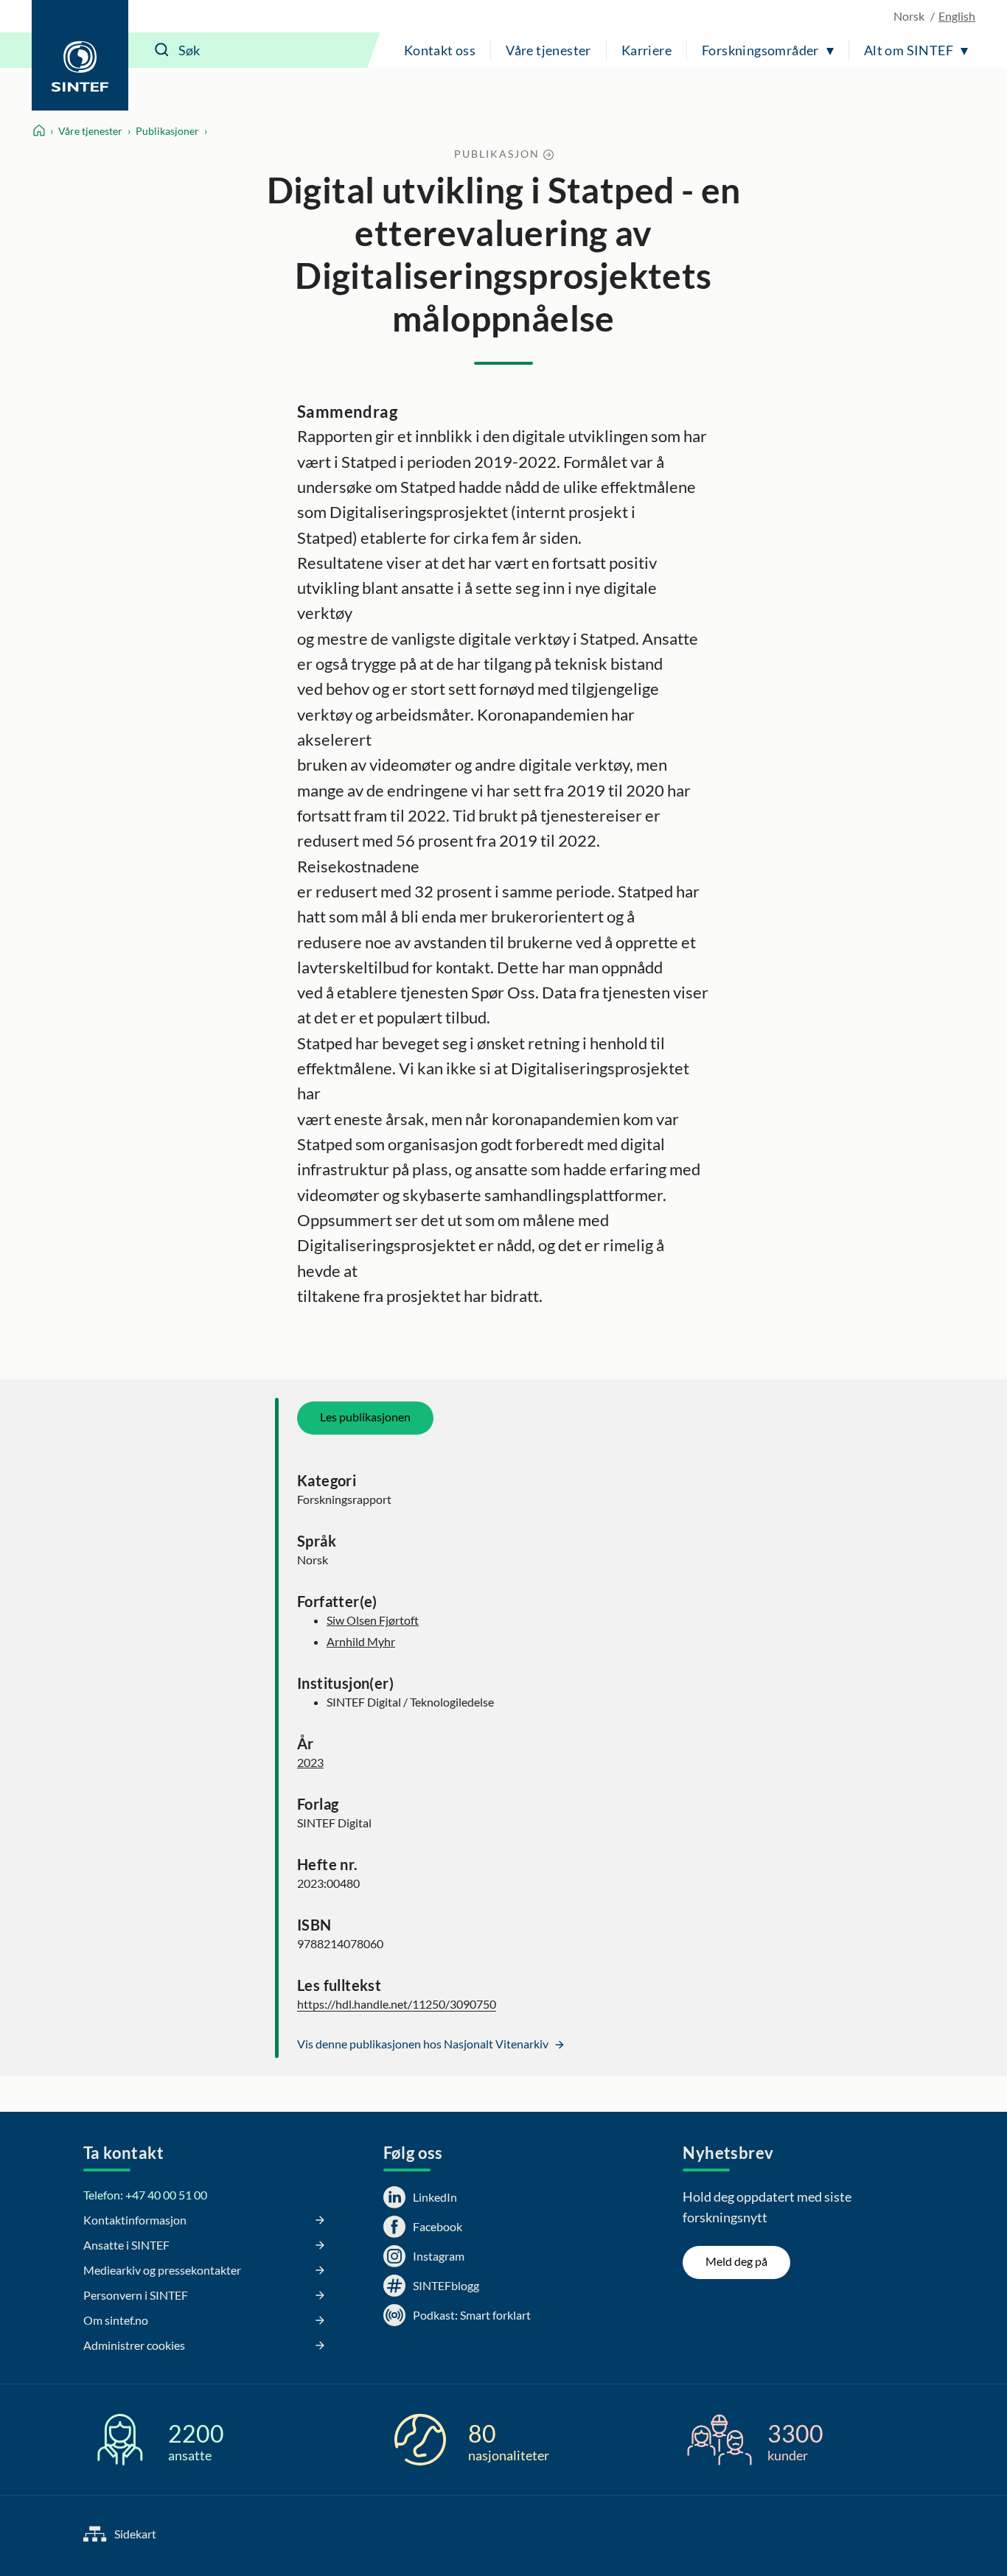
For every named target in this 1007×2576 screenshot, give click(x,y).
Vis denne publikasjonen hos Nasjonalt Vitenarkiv (424, 2044)
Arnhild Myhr (361, 1641)
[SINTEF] (80, 55)
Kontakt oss (440, 50)
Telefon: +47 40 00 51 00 (145, 2195)
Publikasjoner (167, 131)
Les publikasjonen (365, 1417)
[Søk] (162, 50)
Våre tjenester (548, 50)
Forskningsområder (760, 50)
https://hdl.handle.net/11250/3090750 (397, 2004)
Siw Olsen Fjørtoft (373, 1620)
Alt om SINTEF (909, 50)
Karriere (647, 50)
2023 (310, 1762)
